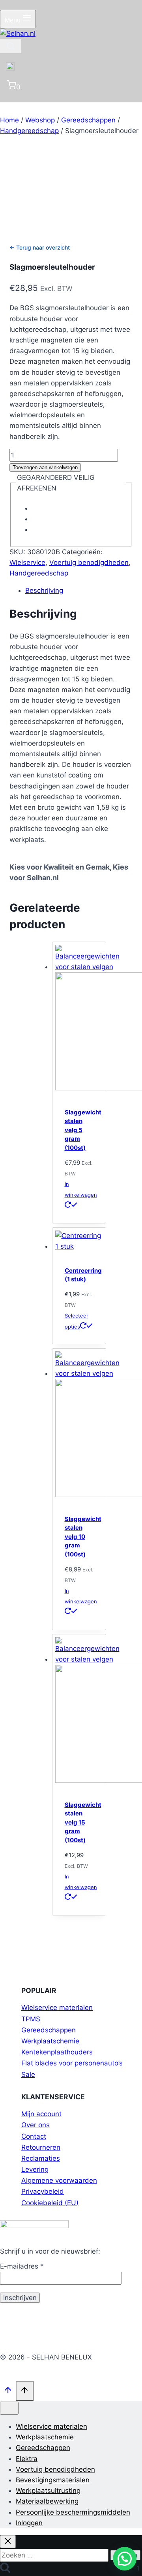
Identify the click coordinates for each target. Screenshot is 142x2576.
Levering (35, 2169)
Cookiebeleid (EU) (50, 2203)
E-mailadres (22, 2266)
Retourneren (41, 2147)
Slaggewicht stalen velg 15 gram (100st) (83, 1822)
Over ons (35, 2125)
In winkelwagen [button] (81, 1189)
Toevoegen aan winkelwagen (45, 467)
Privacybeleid (43, 2191)
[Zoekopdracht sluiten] (8, 2542)
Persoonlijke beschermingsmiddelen (73, 2512)
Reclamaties (41, 2158)
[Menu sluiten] (9, 2408)
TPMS (31, 2019)
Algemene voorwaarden (59, 2180)
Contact (34, 2136)
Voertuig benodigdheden (89, 563)
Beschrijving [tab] (44, 590)
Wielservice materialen (57, 2008)
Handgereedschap (39, 573)
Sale (28, 2074)
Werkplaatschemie (50, 2041)
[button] (125, 2559)
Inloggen (29, 2523)
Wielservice (27, 563)
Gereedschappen (49, 2030)
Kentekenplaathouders (57, 2052)
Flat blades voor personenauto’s (72, 2063)
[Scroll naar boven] (8, 2392)
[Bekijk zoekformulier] (11, 46)
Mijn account (41, 2114)
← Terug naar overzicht (40, 247)
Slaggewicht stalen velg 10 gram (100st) (83, 1537)
